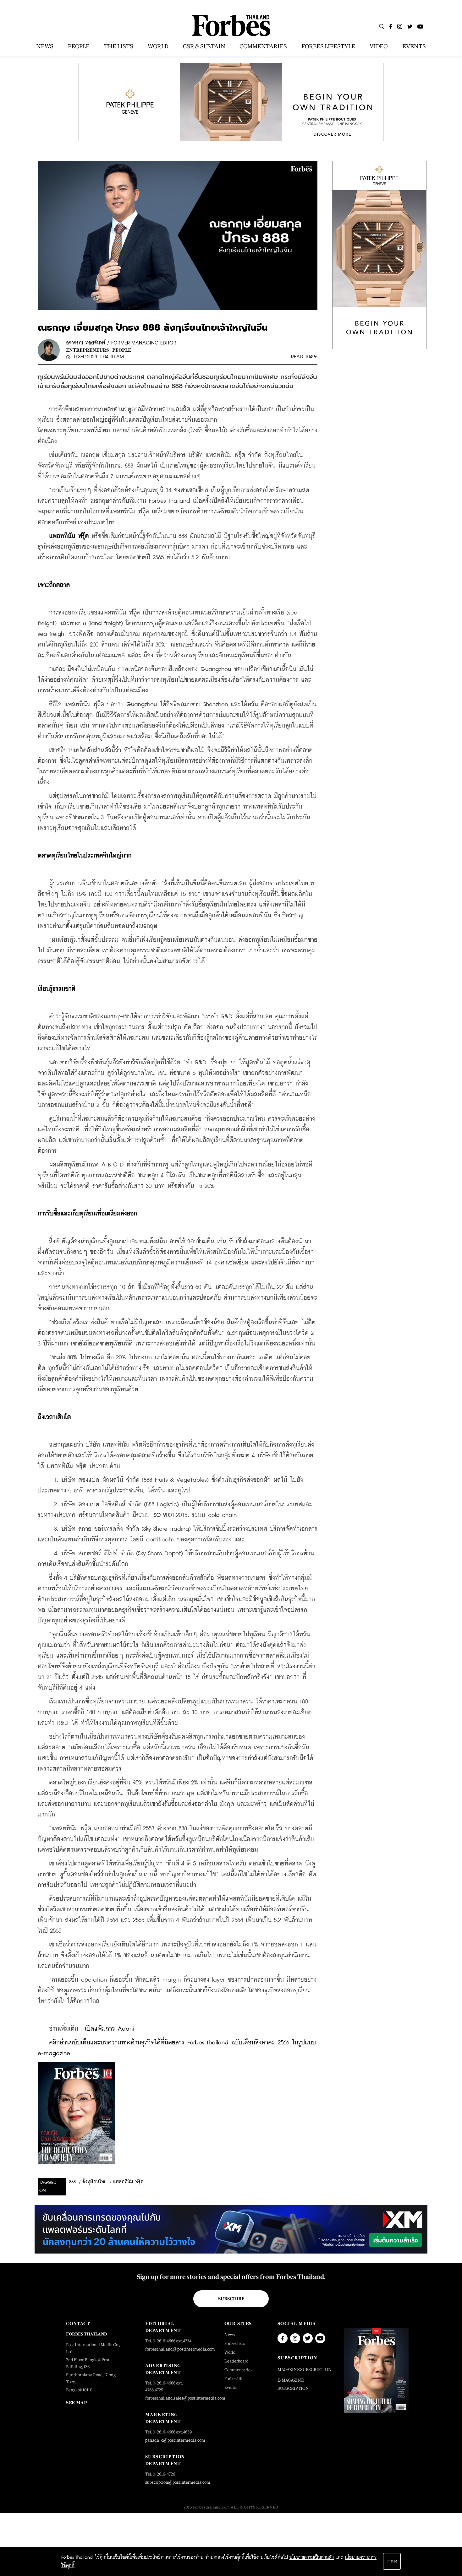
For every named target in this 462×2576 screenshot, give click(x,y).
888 (72, 2182)
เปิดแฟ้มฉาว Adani (109, 2029)
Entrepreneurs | (88, 350)
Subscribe (231, 2299)
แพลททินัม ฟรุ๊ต (128, 2182)
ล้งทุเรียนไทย (94, 2182)
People (122, 350)
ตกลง (392, 2561)
